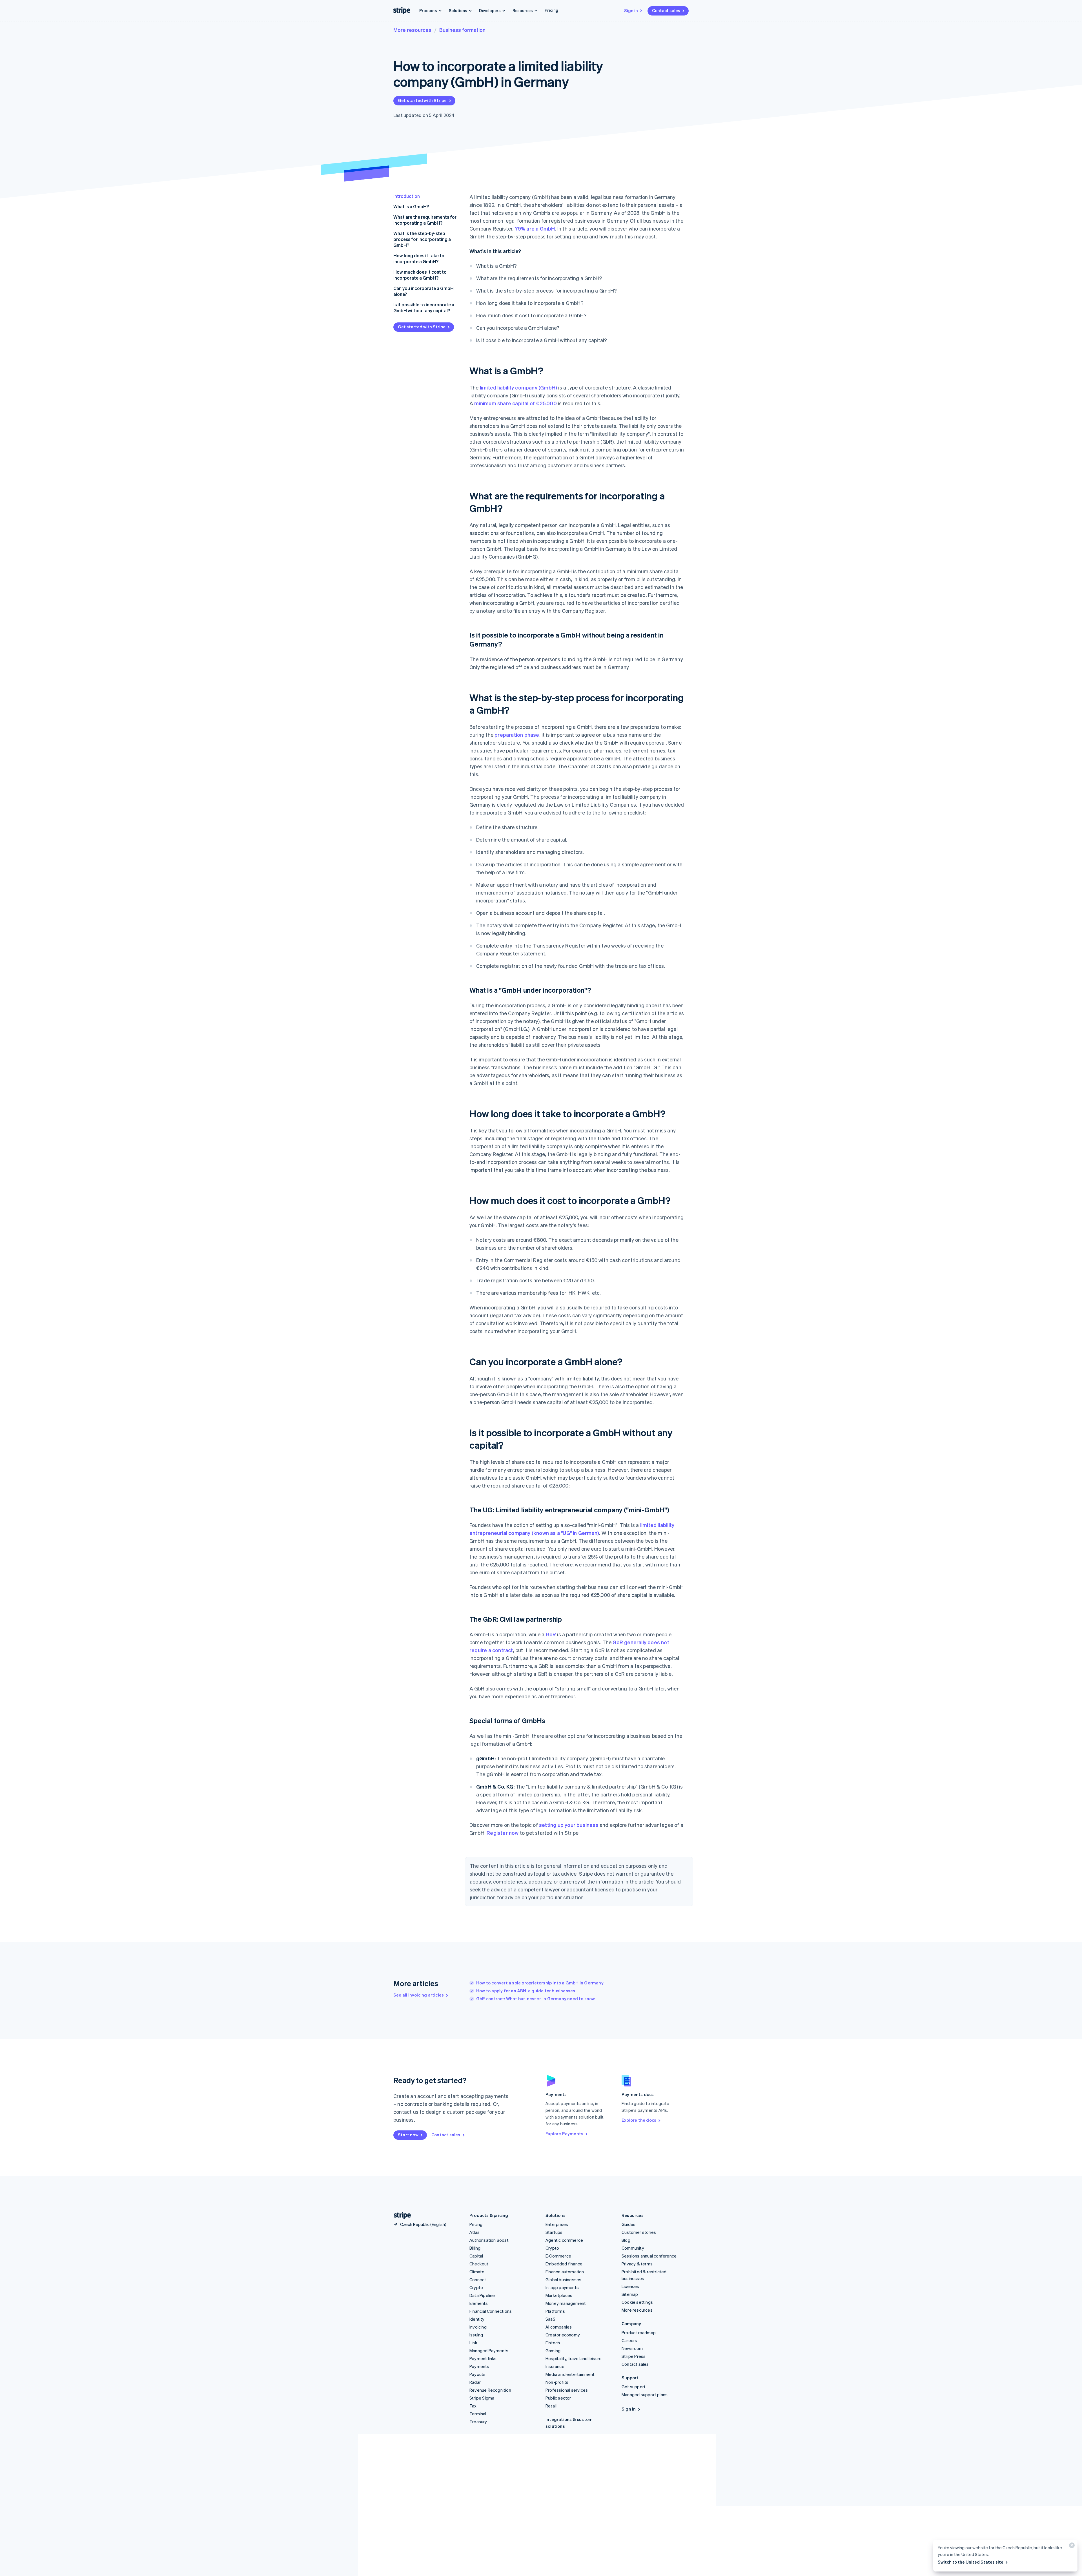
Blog (626, 2240)
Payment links (483, 2358)
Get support (634, 2387)
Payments (479, 2366)
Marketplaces (559, 2295)
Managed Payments (489, 2351)
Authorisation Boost (489, 2240)
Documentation (561, 2473)
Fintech (553, 2343)
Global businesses (563, 2280)
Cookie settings (637, 2302)
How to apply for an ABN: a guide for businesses (526, 1991)
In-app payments (562, 2287)
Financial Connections (491, 2311)
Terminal (478, 2414)
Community (633, 2248)
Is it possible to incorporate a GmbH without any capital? (424, 307)
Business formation (462, 30)
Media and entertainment (570, 2374)
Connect (478, 2280)
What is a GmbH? (411, 206)
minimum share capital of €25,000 (515, 403)
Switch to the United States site (971, 2562)
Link (473, 2343)
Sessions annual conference (649, 2256)
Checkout (479, 2264)
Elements (479, 2303)
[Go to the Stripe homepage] (400, 2215)
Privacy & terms (637, 2264)
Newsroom (632, 2348)
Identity (477, 2319)
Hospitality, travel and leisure (574, 2358)
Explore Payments (564, 2134)
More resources (412, 30)
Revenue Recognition (490, 2390)
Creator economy (563, 2335)
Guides (628, 2224)
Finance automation (565, 2272)
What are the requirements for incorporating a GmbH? (425, 220)
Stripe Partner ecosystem (571, 2443)
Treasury (478, 2422)
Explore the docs (639, 2120)
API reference (559, 2481)
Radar (475, 2382)
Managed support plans (645, 2394)
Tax (473, 2406)
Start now (408, 2135)
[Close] (1071, 2547)
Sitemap (630, 2294)
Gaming (553, 2351)
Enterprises (557, 2224)
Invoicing (478, 2327)
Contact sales (666, 10)
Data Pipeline (482, 2295)
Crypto (476, 2287)
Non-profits (557, 2382)
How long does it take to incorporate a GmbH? (419, 258)
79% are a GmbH (535, 228)
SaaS (550, 2319)
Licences (630, 2286)
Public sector (558, 2398)
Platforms (555, 2311)
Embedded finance (564, 2264)
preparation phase (517, 735)
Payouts (477, 2374)
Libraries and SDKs (564, 2505)
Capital (476, 2256)
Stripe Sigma (482, 2398)
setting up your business (569, 1825)
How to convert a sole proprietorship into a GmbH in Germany (540, 1983)
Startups (554, 2232)
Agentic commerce (564, 2240)
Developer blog (561, 2521)
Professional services (567, 2390)
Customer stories (639, 2232)
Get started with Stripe (422, 100)
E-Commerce (558, 2256)
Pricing (551, 10)
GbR (551, 1634)
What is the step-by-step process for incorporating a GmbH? (422, 239)
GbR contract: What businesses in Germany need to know (536, 1999)
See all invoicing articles (419, 1995)
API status (556, 2489)
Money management (566, 2303)
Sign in (631, 10)
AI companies (559, 2327)
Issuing (476, 2335)
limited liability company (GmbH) (518, 387)
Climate (477, 2272)
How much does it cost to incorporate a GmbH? (420, 275)
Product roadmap (639, 2332)
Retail (551, 2406)
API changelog (559, 2497)
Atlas (475, 2232)
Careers (629, 2340)
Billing (475, 2248)
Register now (503, 1833)
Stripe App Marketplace (569, 2435)
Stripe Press (634, 2356)
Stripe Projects (560, 2513)
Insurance (555, 2366)
